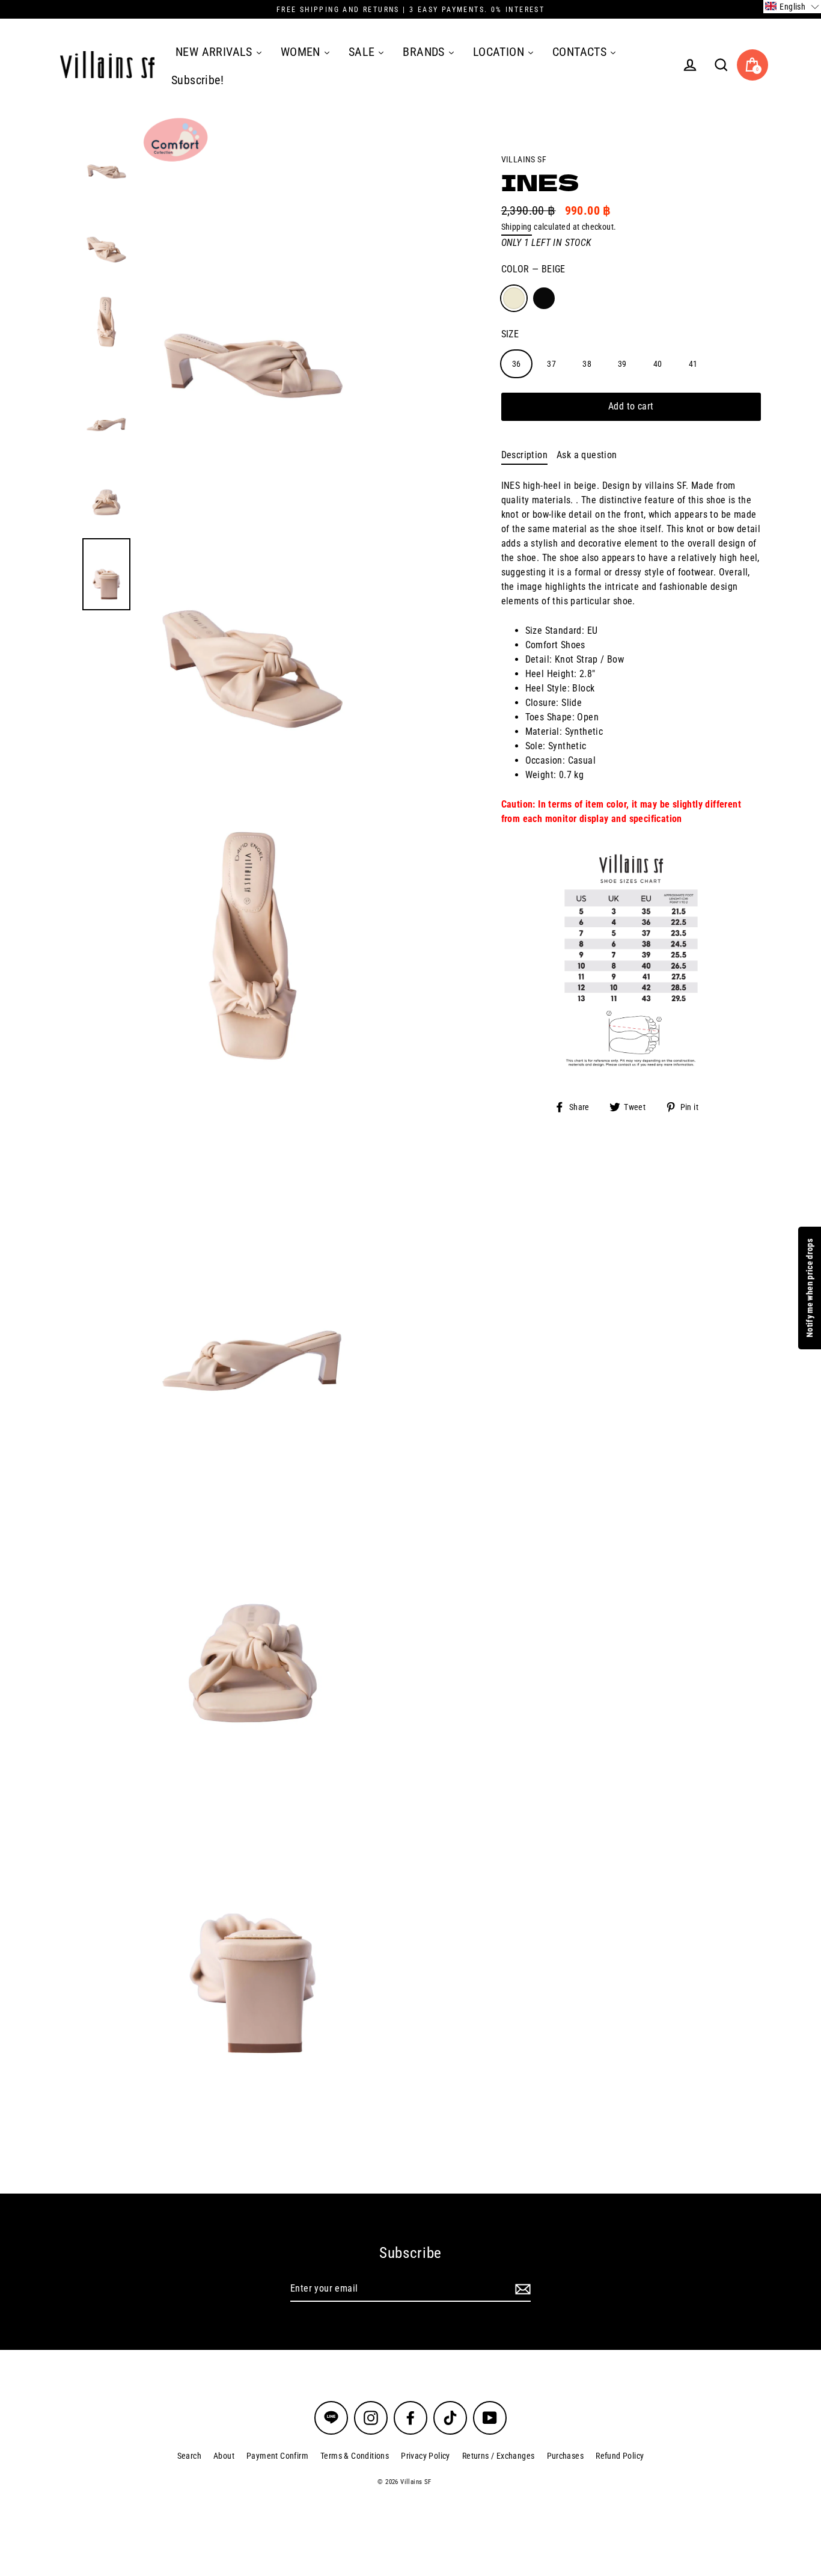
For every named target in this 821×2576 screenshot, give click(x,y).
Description (524, 455)
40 (658, 363)
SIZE (510, 333)
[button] (792, 7)
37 (551, 363)
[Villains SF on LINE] (331, 2418)
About (224, 2456)
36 (517, 363)
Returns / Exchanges (499, 2456)
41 (693, 363)
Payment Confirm (277, 2456)
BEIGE (514, 298)
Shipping (517, 227)
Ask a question (587, 455)
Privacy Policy (426, 2456)
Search (189, 2456)
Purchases (566, 2456)
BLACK (544, 298)
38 (587, 363)
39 (622, 363)
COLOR (533, 269)
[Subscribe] (521, 2289)
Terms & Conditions (355, 2456)
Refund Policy (620, 2456)
